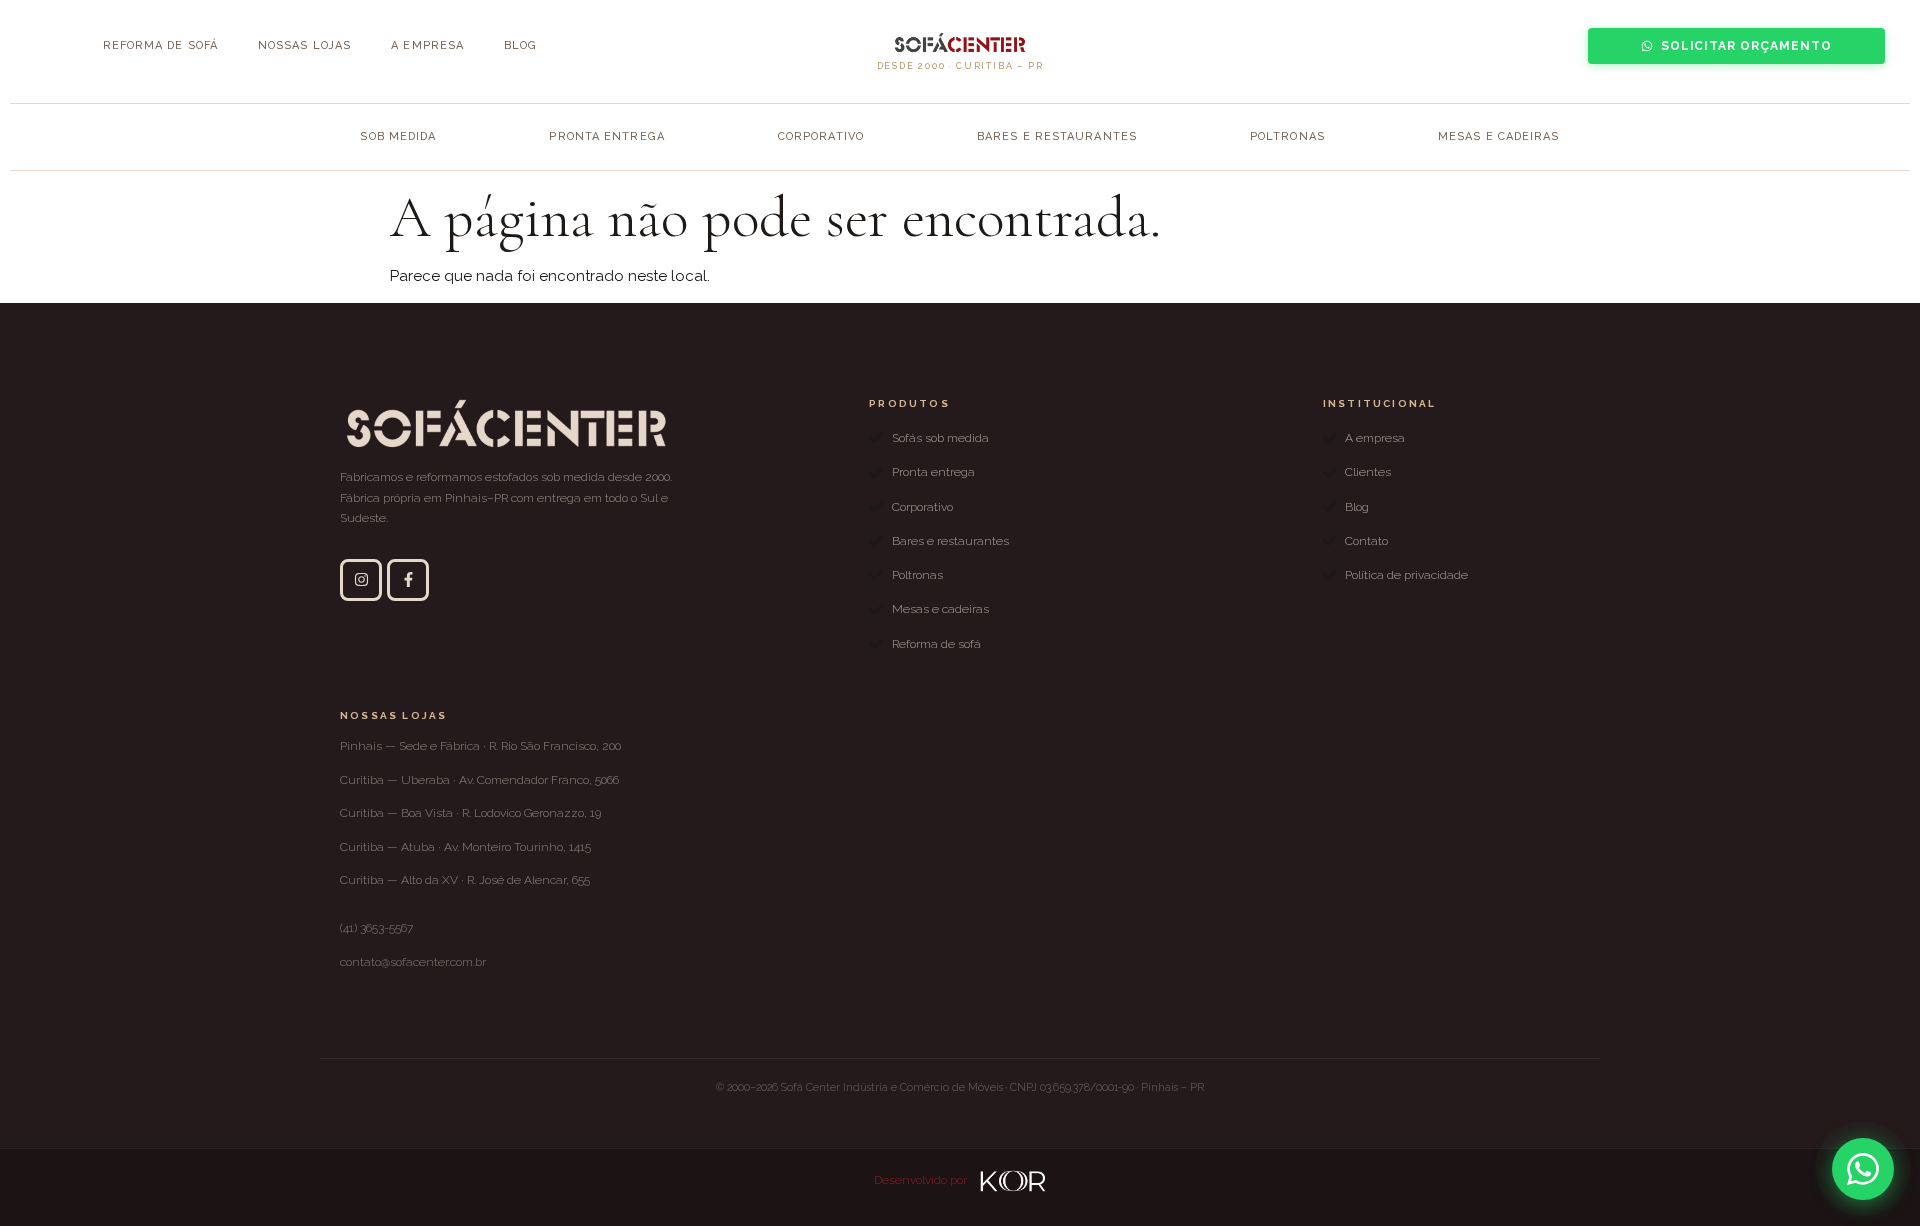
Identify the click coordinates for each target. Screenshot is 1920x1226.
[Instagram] (361, 580)
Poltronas (1287, 136)
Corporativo (821, 136)
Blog (520, 45)
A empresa (427, 45)
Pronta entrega (606, 136)
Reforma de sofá (161, 45)
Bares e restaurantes (1057, 136)
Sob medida (398, 136)
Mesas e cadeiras (1499, 136)
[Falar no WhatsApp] (1863, 1169)
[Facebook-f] (408, 580)
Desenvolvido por (922, 1180)
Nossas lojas (304, 45)
